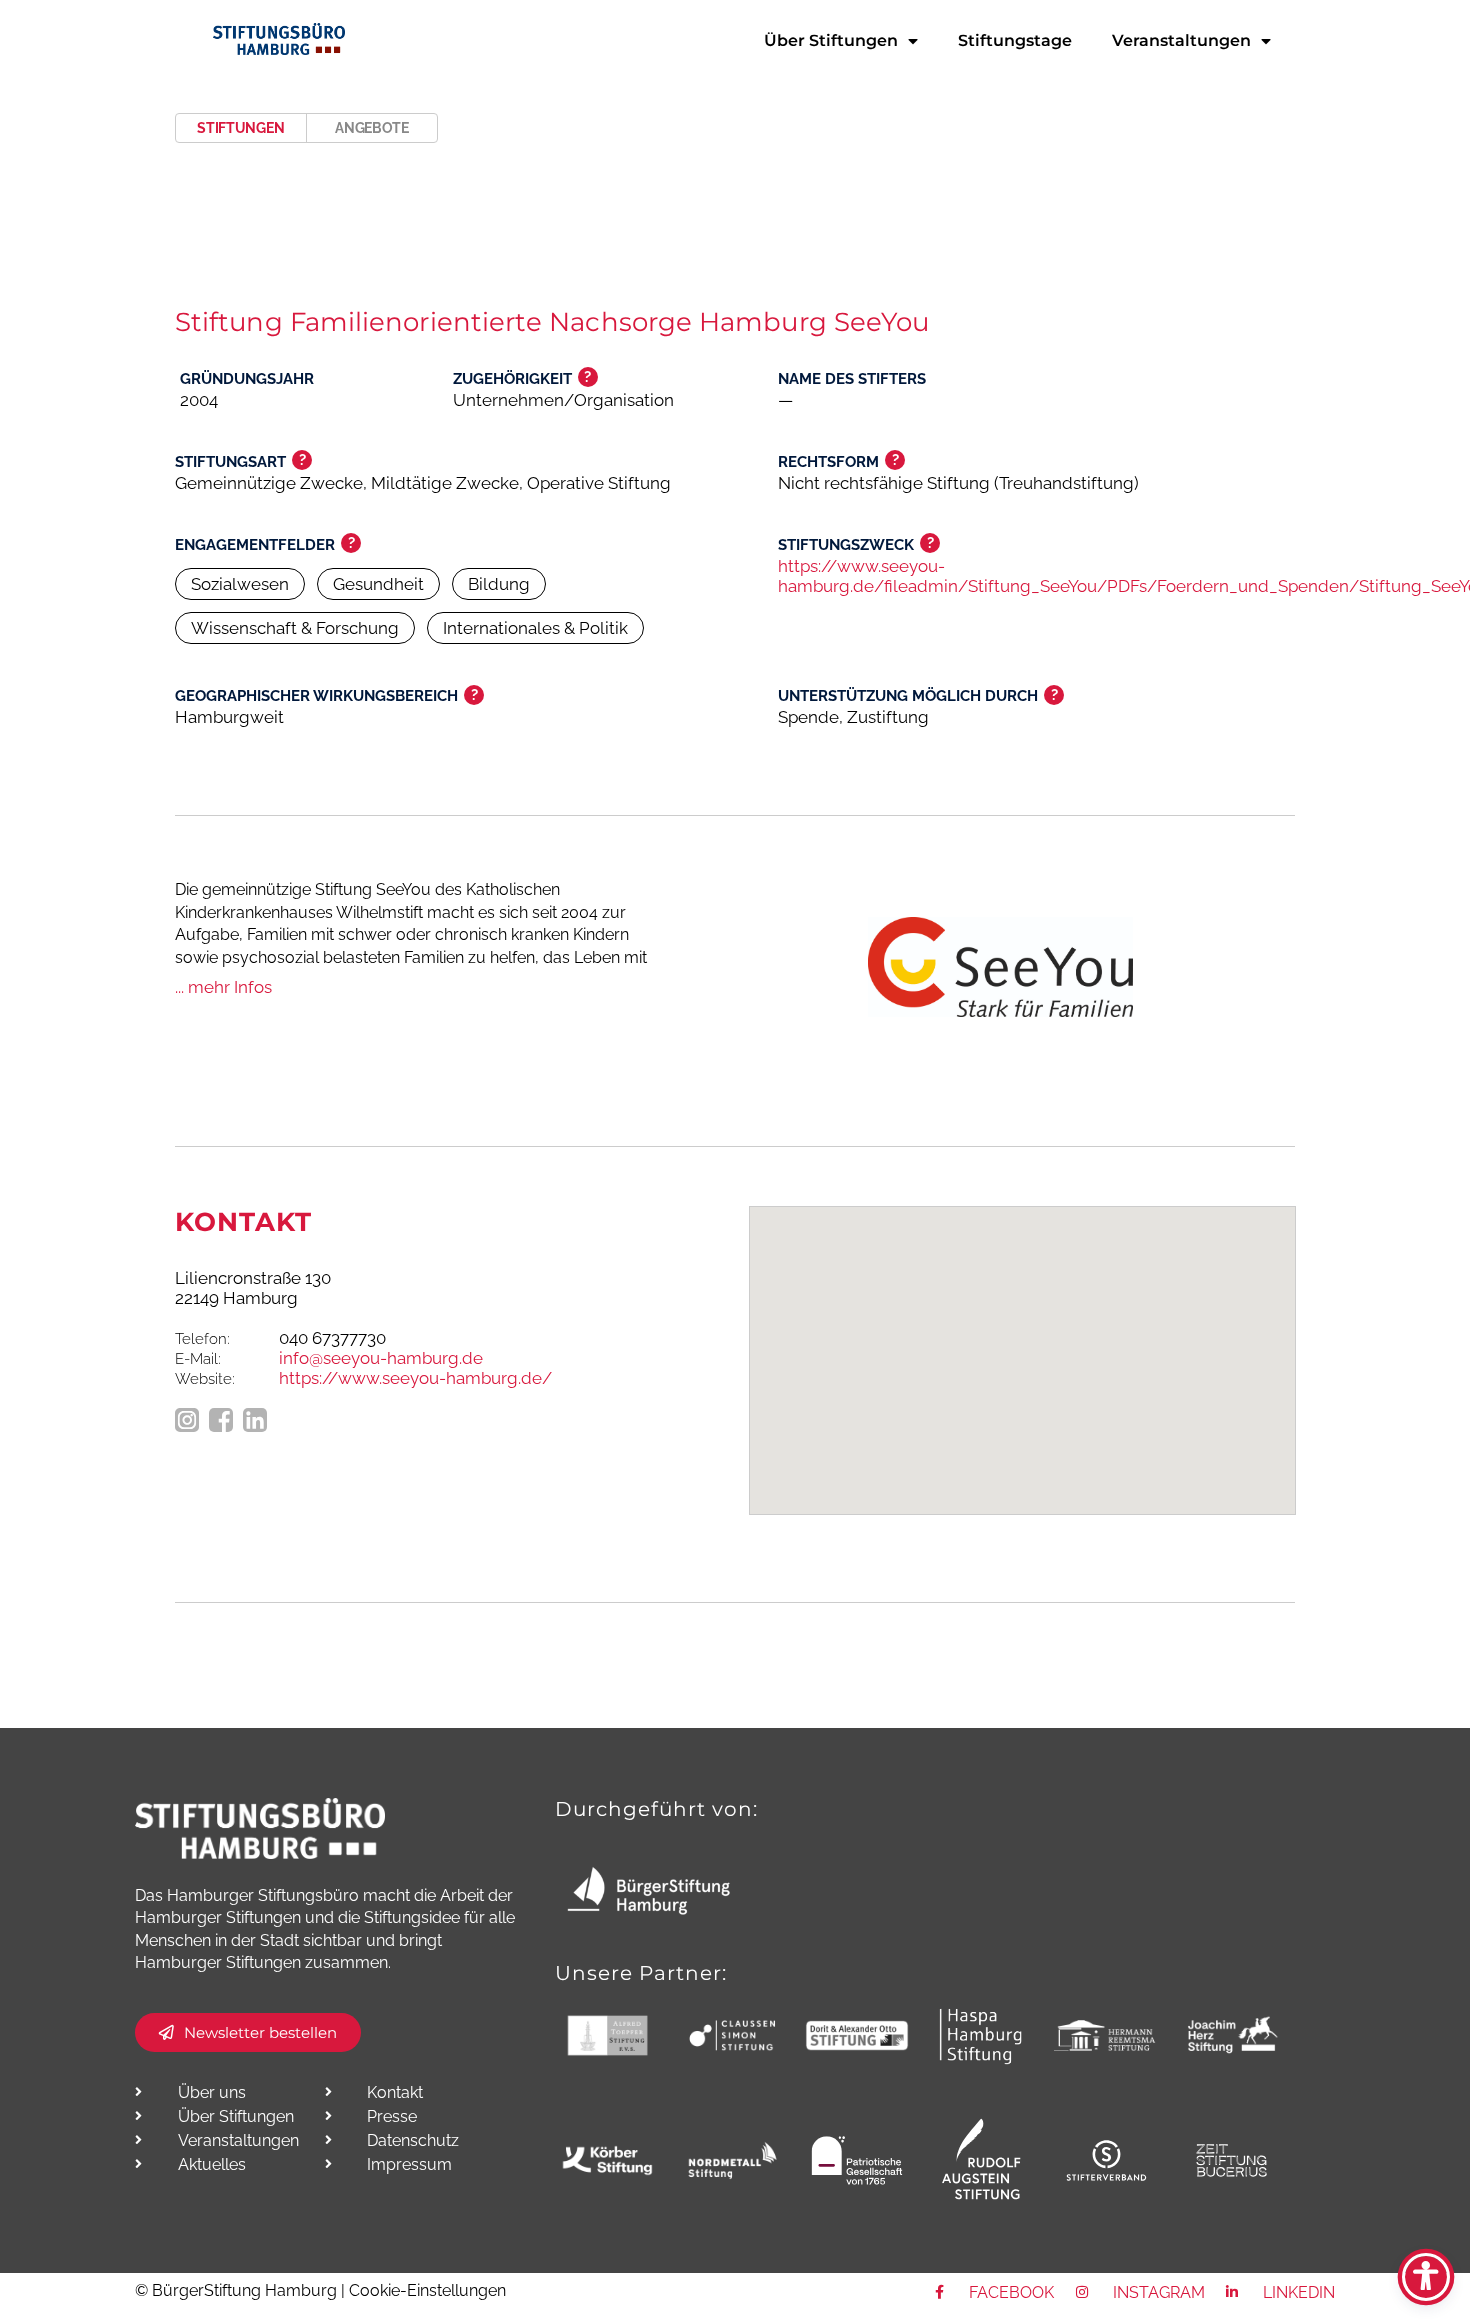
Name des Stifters (852, 379)
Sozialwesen (240, 584)
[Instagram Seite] (187, 1422)
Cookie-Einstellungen (427, 2290)
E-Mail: (198, 1359)
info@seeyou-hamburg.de (381, 1358)
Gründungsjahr (247, 379)
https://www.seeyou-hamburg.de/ (415, 1378)
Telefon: (202, 1339)
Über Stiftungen (831, 40)
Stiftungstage (1015, 40)
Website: (205, 1379)
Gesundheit (378, 584)
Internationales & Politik (535, 628)
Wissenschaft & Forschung (295, 628)
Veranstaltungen (1181, 40)
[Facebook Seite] (221, 1422)
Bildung (499, 584)
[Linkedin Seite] (255, 1422)
